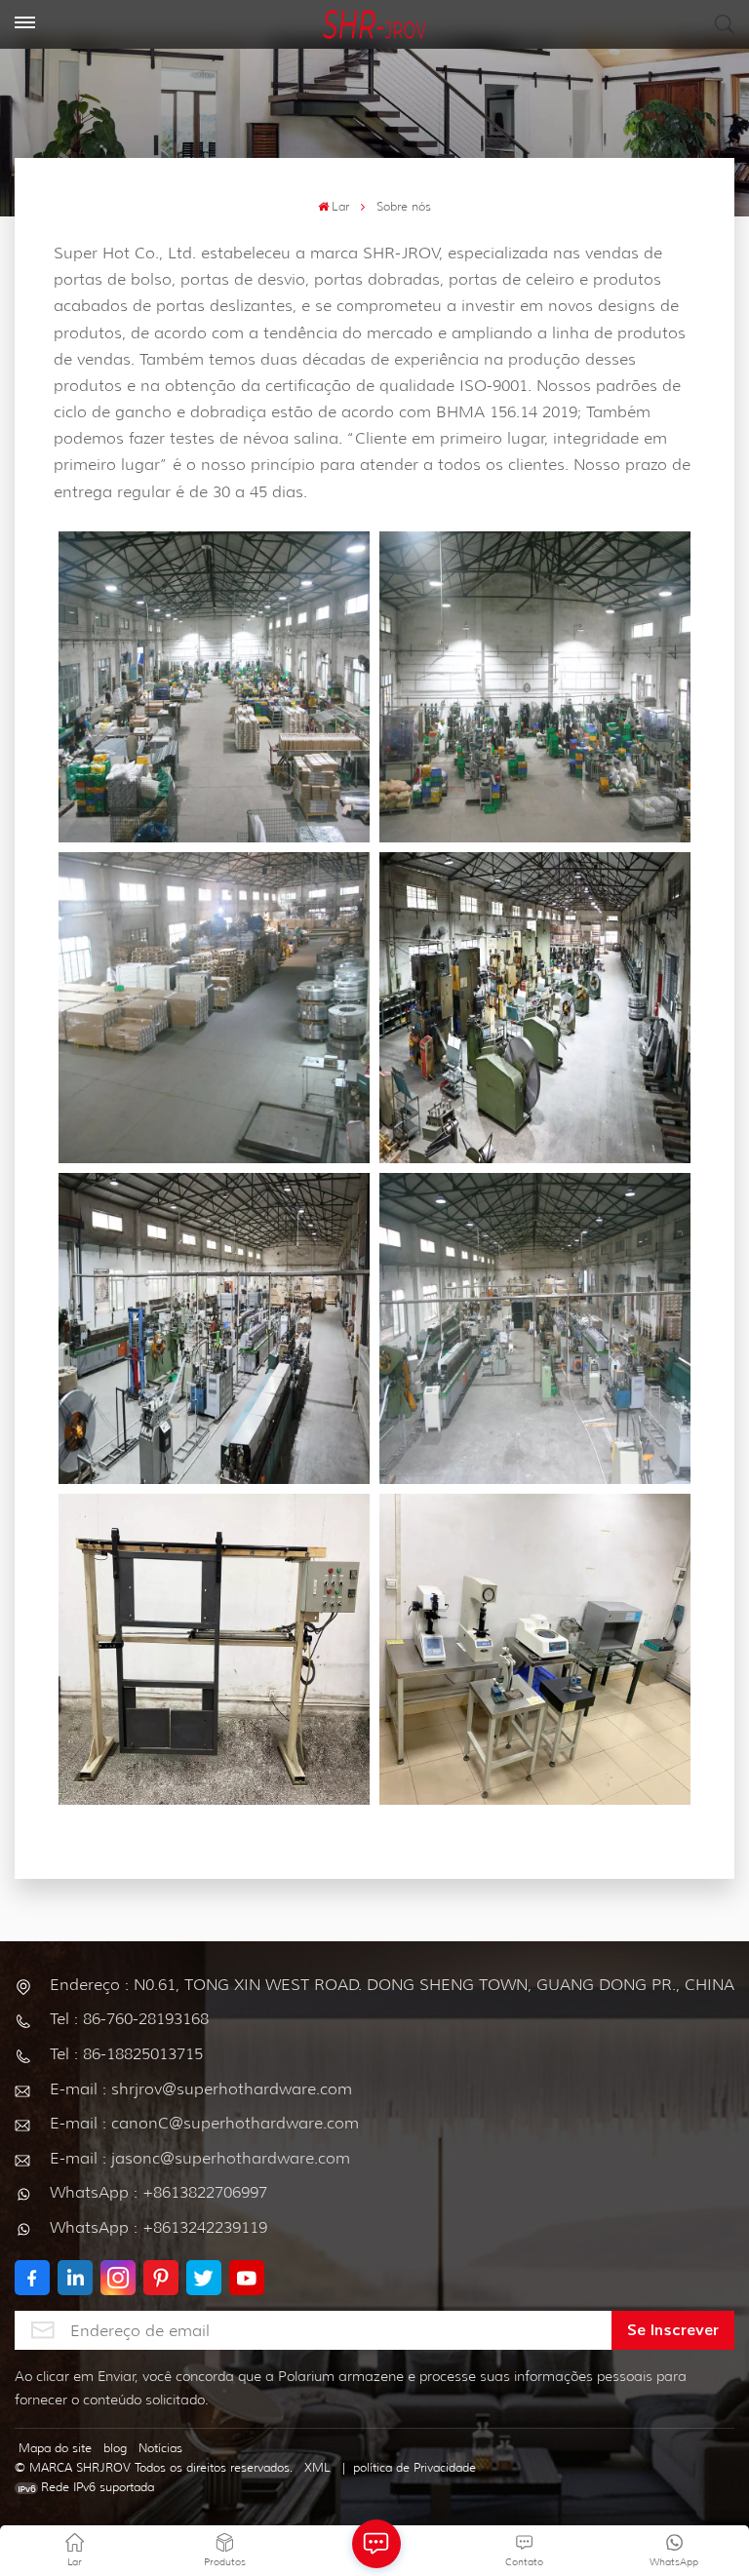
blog (115, 2448)
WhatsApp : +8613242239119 (158, 2227)
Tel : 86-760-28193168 (129, 2019)
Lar (340, 206)
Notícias (160, 2448)
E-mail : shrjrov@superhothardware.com (201, 2089)
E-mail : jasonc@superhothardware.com (200, 2158)
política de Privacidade (414, 2467)
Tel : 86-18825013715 (126, 2054)
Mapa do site (55, 2448)
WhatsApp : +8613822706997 (158, 2192)
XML (317, 2467)
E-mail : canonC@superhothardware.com (204, 2123)
